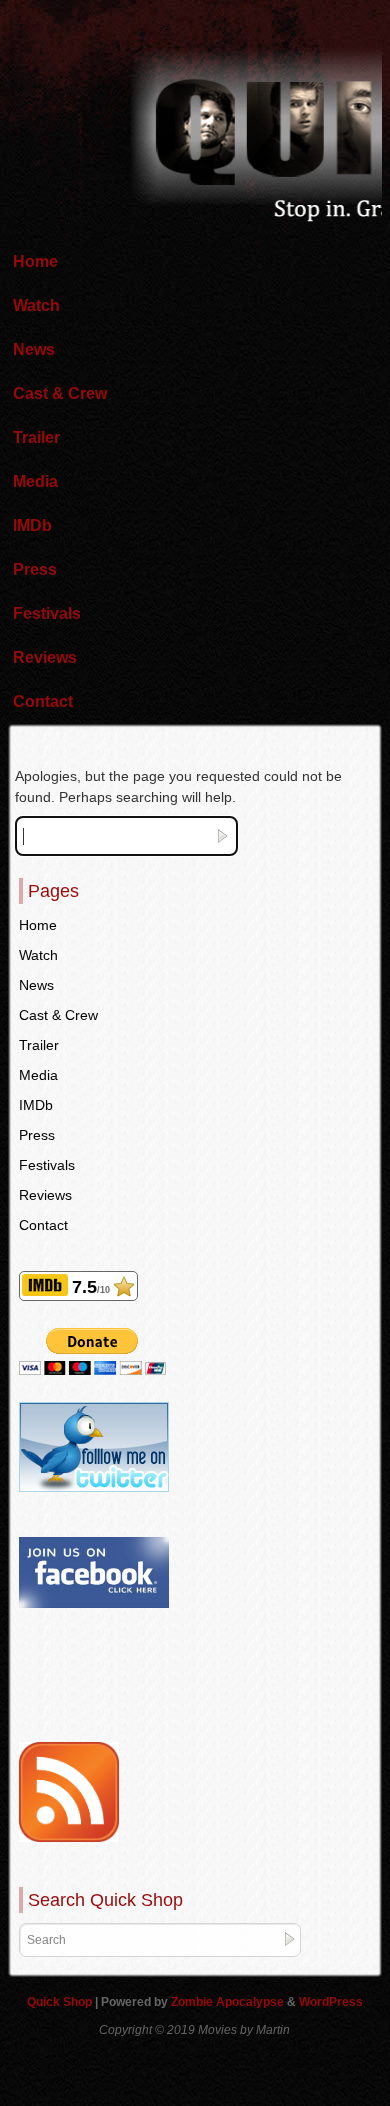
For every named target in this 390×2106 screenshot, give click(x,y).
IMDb (32, 525)
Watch (36, 305)
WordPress (331, 2002)
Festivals (47, 613)
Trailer (36, 437)
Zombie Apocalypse (229, 2002)
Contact (43, 701)
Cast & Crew (60, 393)
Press (35, 569)
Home (35, 261)
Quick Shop (61, 2002)
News (34, 349)
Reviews (45, 657)
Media (35, 481)
